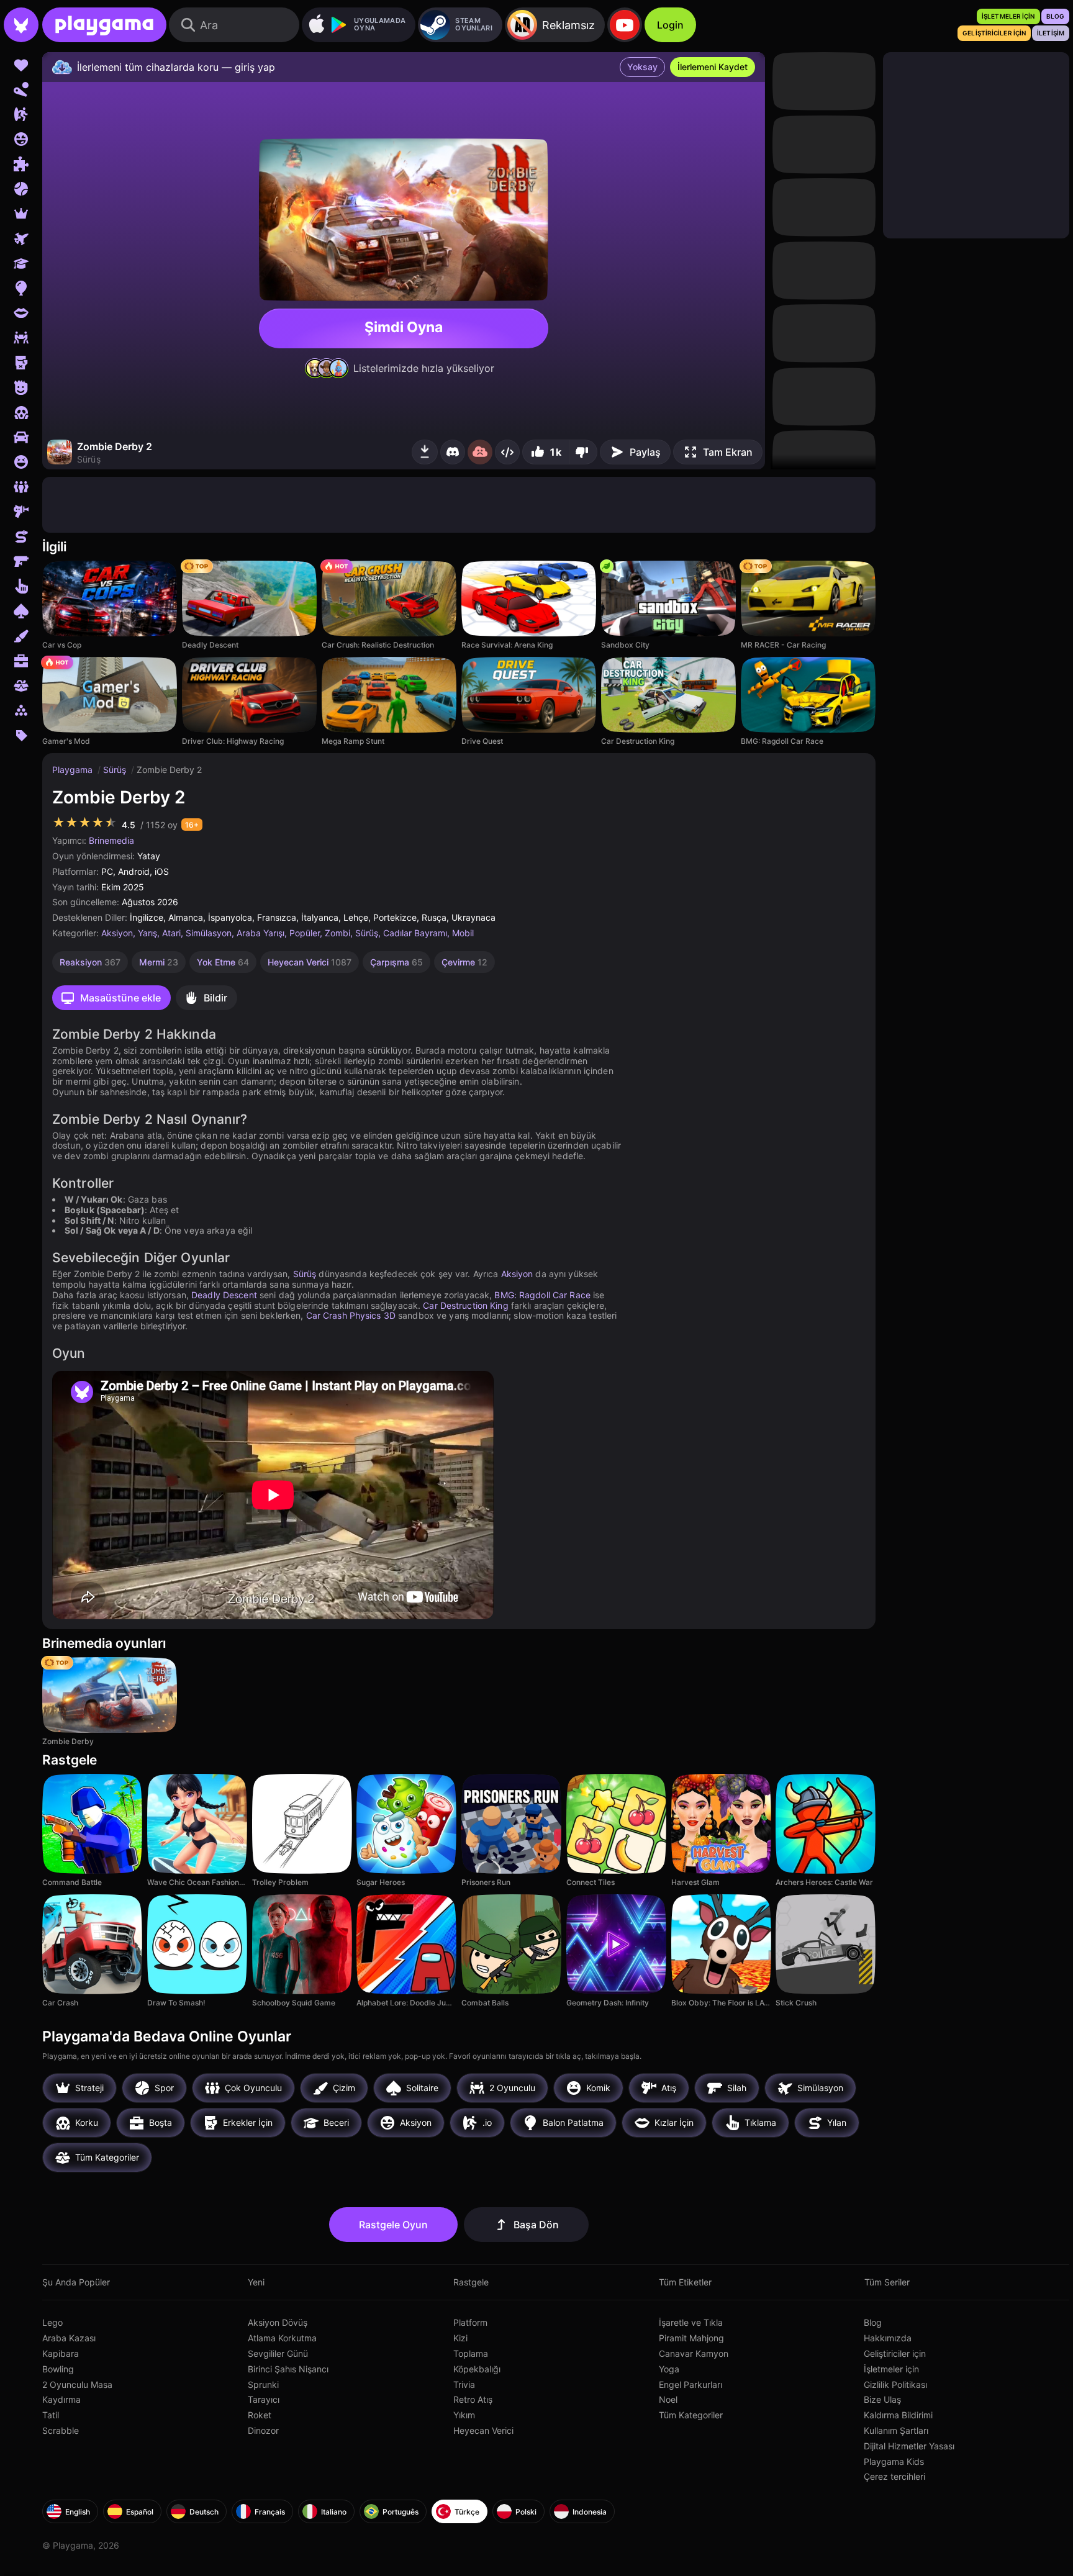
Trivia (464, 2384)
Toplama (471, 2353)
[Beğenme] (583, 452)
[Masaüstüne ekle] (425, 452)
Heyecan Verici (483, 2430)
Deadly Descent (224, 1295)
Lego (52, 2322)
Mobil (463, 933)
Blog (873, 2322)
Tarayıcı (264, 2399)
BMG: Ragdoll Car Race (542, 1295)
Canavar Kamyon (694, 2353)
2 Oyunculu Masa (77, 2384)
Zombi (337, 933)
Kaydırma (61, 2399)
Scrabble (61, 2430)
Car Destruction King (465, 1305)
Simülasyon (209, 933)
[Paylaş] (507, 452)
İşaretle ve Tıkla (691, 2322)
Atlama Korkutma (282, 2338)
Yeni (256, 2282)
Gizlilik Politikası (895, 2384)
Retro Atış (473, 2399)
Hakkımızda (888, 2338)
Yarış (147, 933)
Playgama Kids (894, 2461)
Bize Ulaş (882, 2399)
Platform (470, 2322)
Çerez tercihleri (894, 2476)
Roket (260, 2415)
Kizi (460, 2338)
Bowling (58, 2369)
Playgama (74, 770)
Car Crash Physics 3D (351, 1315)
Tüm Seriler (887, 2282)
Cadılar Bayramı (415, 933)
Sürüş (116, 770)
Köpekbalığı (477, 2369)
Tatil (51, 2415)
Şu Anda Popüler (76, 2282)
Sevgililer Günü (278, 2353)
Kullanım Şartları (896, 2430)
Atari (171, 933)
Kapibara (61, 2353)
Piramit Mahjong (691, 2338)
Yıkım (464, 2415)
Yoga (669, 2369)
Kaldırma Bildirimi (898, 2415)
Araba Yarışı (260, 933)
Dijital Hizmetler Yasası (909, 2446)
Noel (668, 2399)
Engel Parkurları (690, 2384)
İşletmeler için (891, 2369)
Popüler (305, 933)
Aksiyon (117, 933)
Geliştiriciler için (895, 2353)
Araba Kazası (69, 2338)
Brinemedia (111, 840)
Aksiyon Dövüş (278, 2322)
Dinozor (263, 2430)
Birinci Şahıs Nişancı (288, 2369)
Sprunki (263, 2384)
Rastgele (471, 2282)
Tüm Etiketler (685, 2282)
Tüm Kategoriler (691, 2415)
